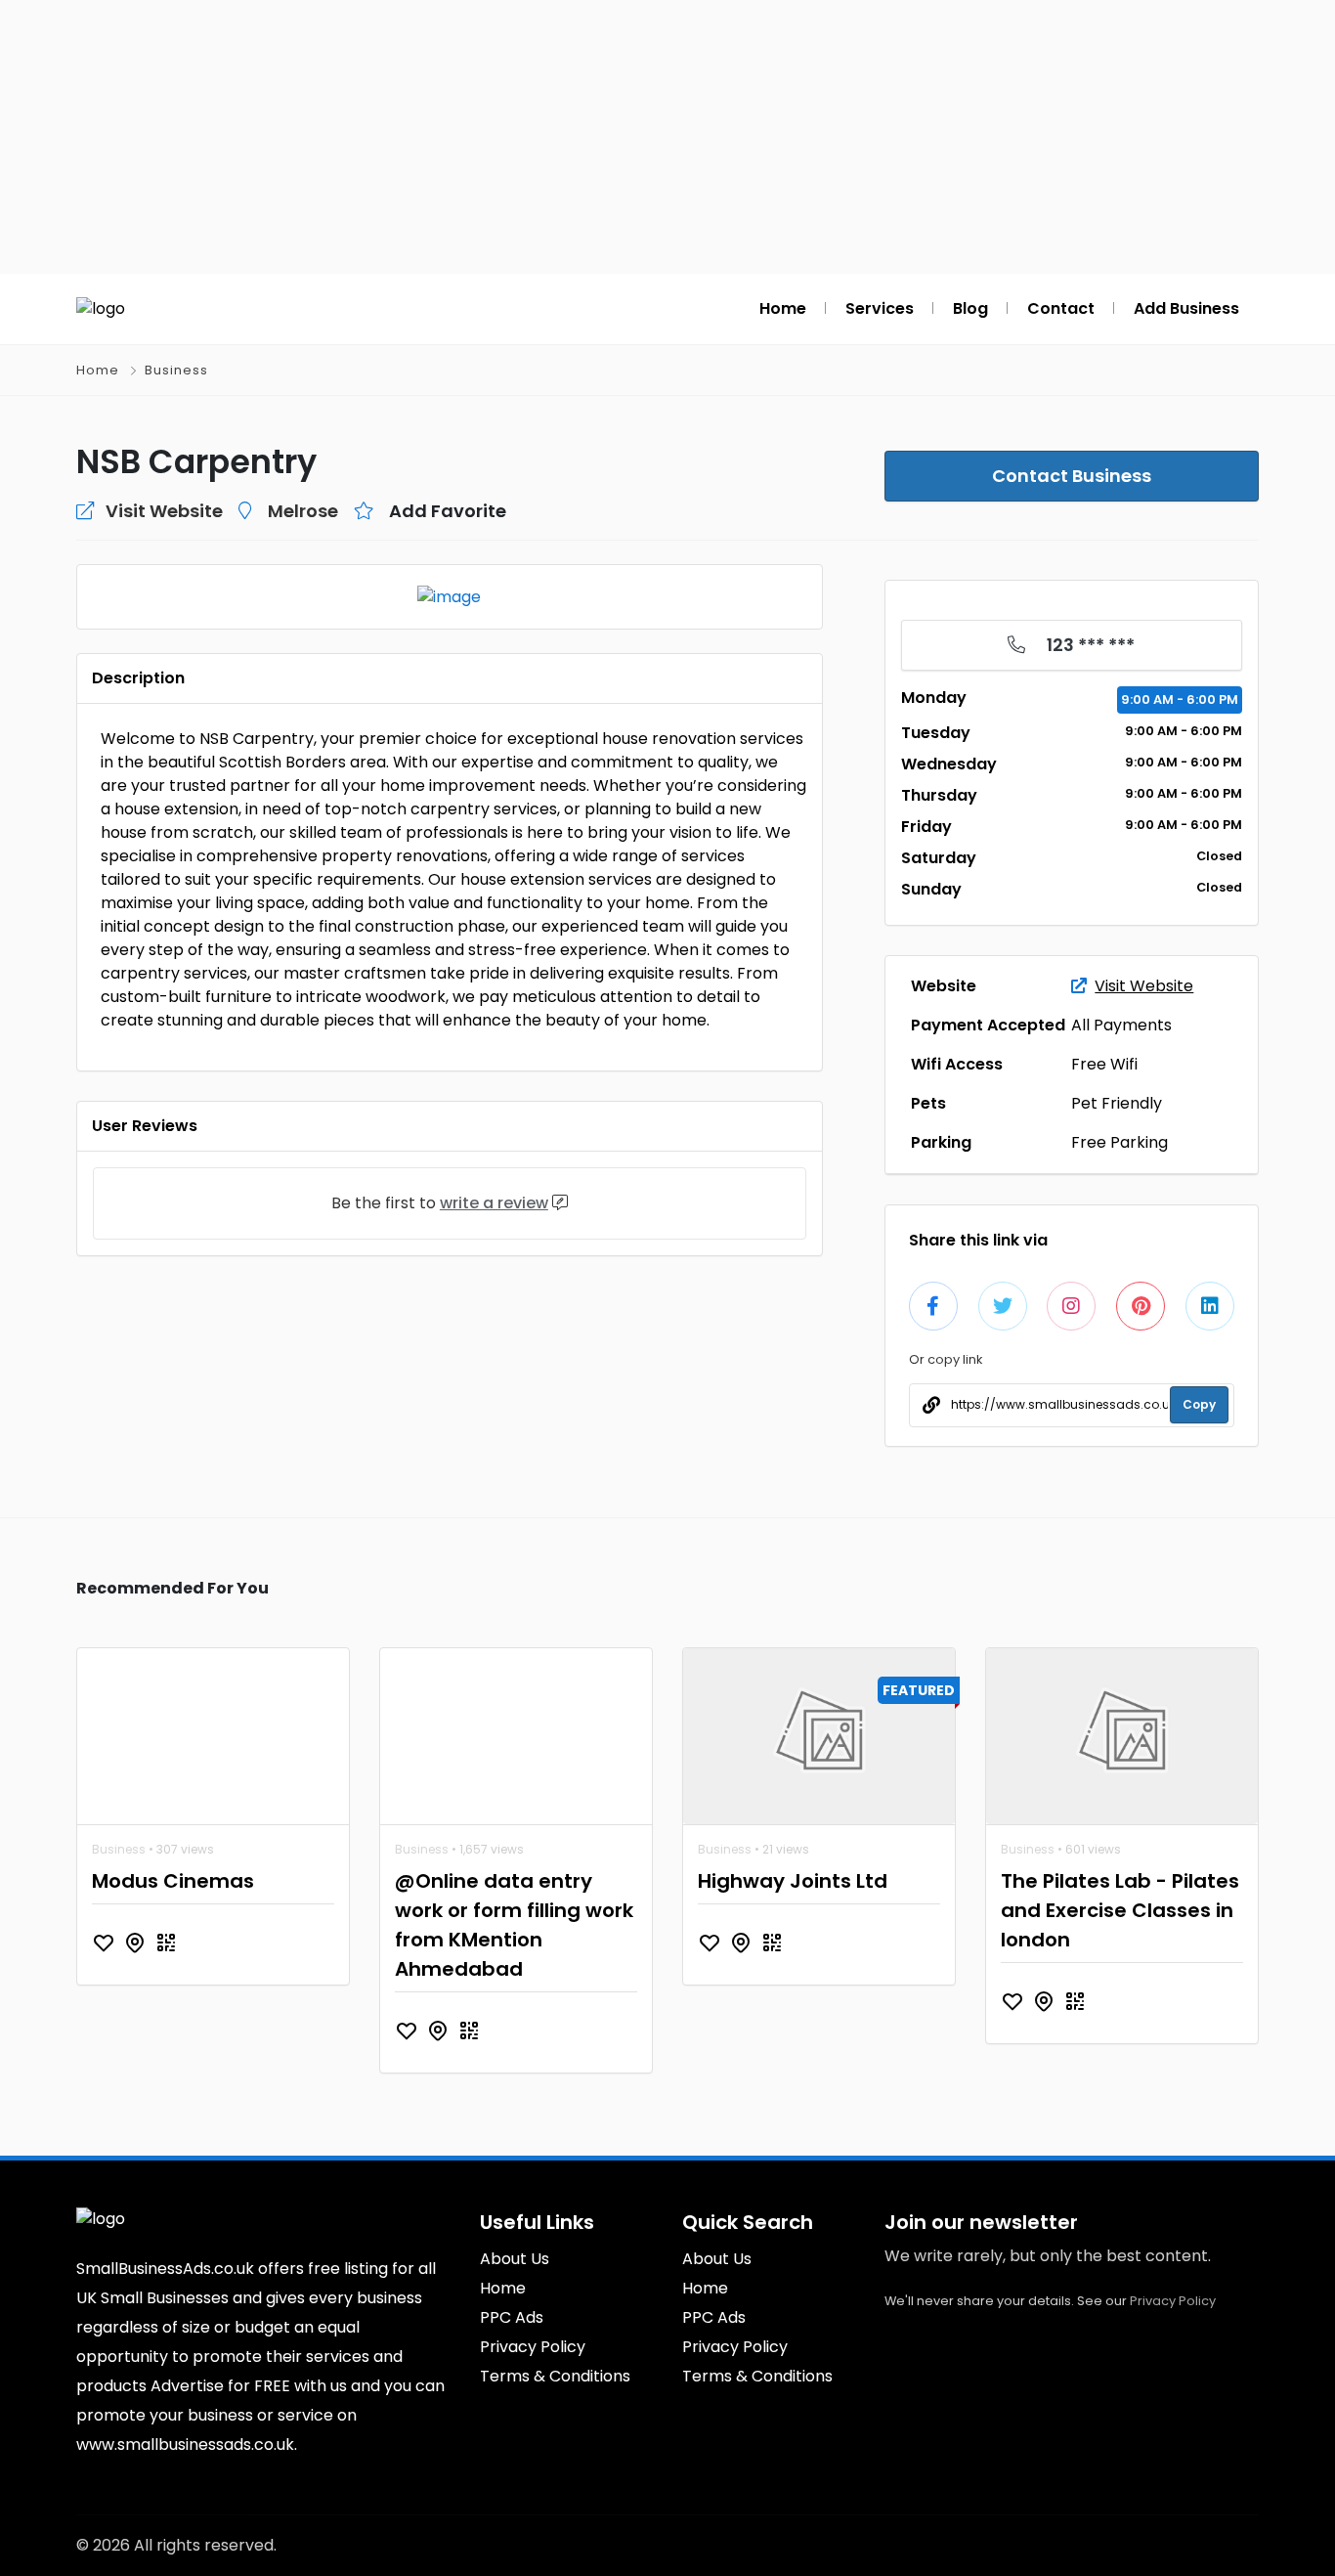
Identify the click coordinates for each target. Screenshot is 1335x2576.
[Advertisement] (667, 137)
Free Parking (1120, 1142)
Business (176, 370)
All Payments (1121, 1025)
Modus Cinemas (173, 1881)
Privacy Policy (1173, 2301)
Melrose (303, 511)
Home (98, 370)
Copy (1199, 1404)
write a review (494, 1203)
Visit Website (1144, 986)
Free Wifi (1104, 1064)
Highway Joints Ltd (793, 1881)
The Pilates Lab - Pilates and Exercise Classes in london (1120, 1910)
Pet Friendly (1117, 1103)
